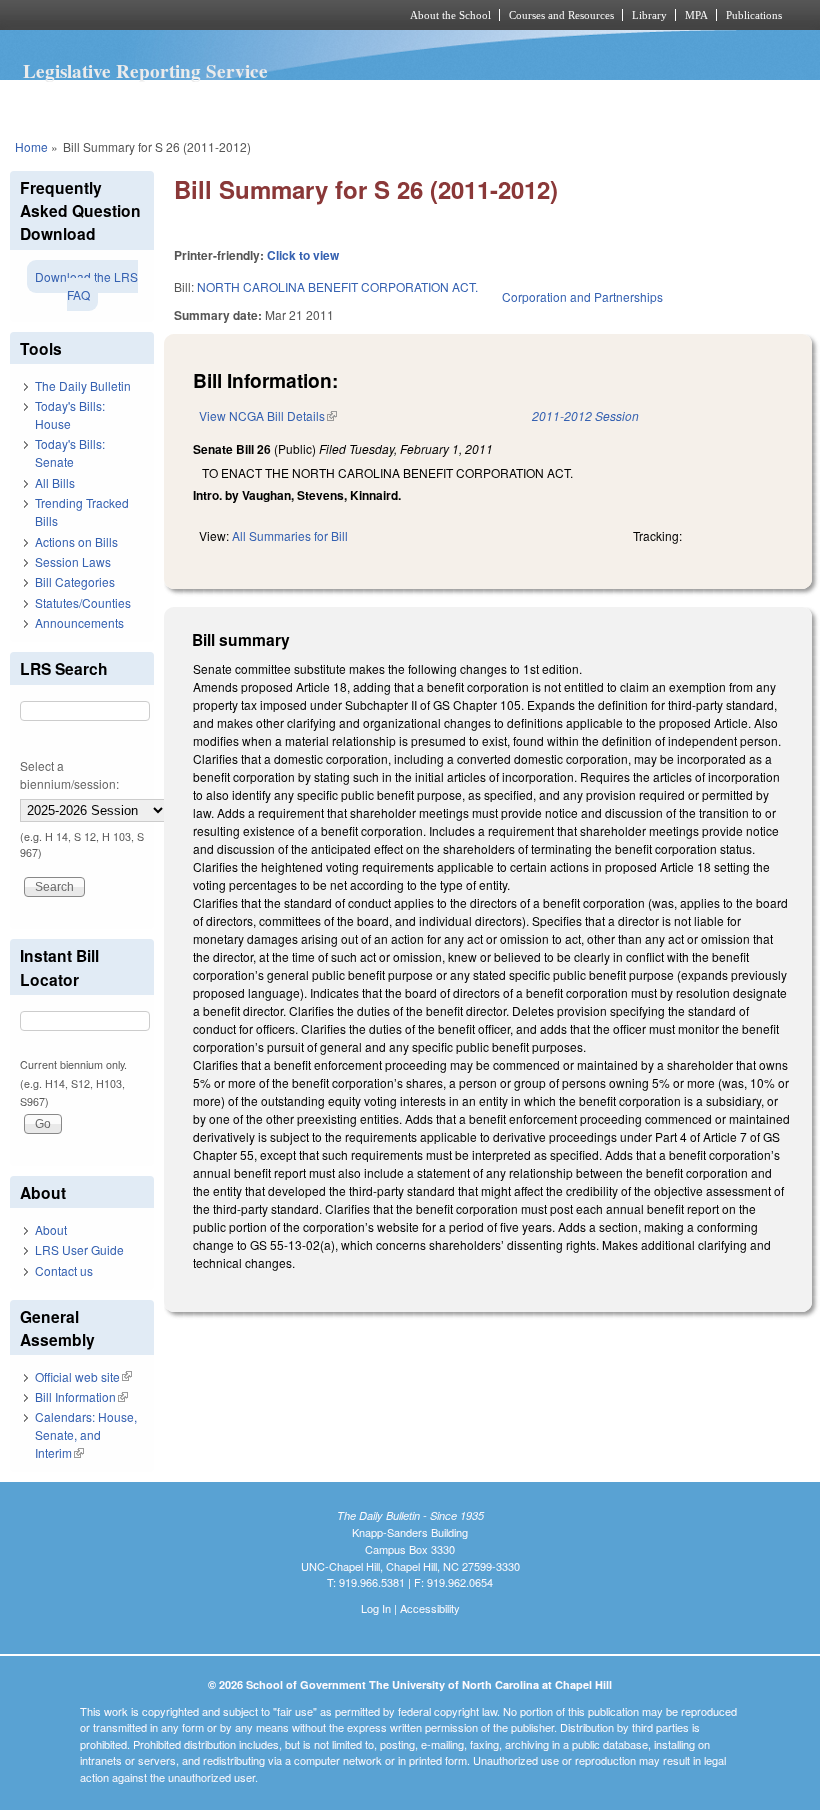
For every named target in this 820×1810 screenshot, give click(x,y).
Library (649, 15)
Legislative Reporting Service (145, 71)
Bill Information (81, 1396)
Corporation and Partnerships (582, 296)
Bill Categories (75, 581)
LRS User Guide (79, 1249)
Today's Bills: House (70, 414)
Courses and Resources (561, 15)
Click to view (303, 255)
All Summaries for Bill (290, 535)
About (51, 1229)
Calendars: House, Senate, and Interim (86, 1434)
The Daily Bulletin (83, 385)
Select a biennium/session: (69, 774)
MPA (696, 15)
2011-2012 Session (585, 415)
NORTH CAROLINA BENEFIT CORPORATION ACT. (337, 286)
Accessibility (430, 1608)
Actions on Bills (76, 541)
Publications (754, 15)
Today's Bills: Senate (70, 452)
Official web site (83, 1376)
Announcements (79, 622)
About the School (450, 15)
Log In (376, 1608)
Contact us (64, 1270)
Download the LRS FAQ (86, 285)
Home (31, 146)
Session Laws (73, 561)
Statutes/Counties (83, 602)
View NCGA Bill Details (268, 415)
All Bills (55, 482)
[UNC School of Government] (180, 15)
